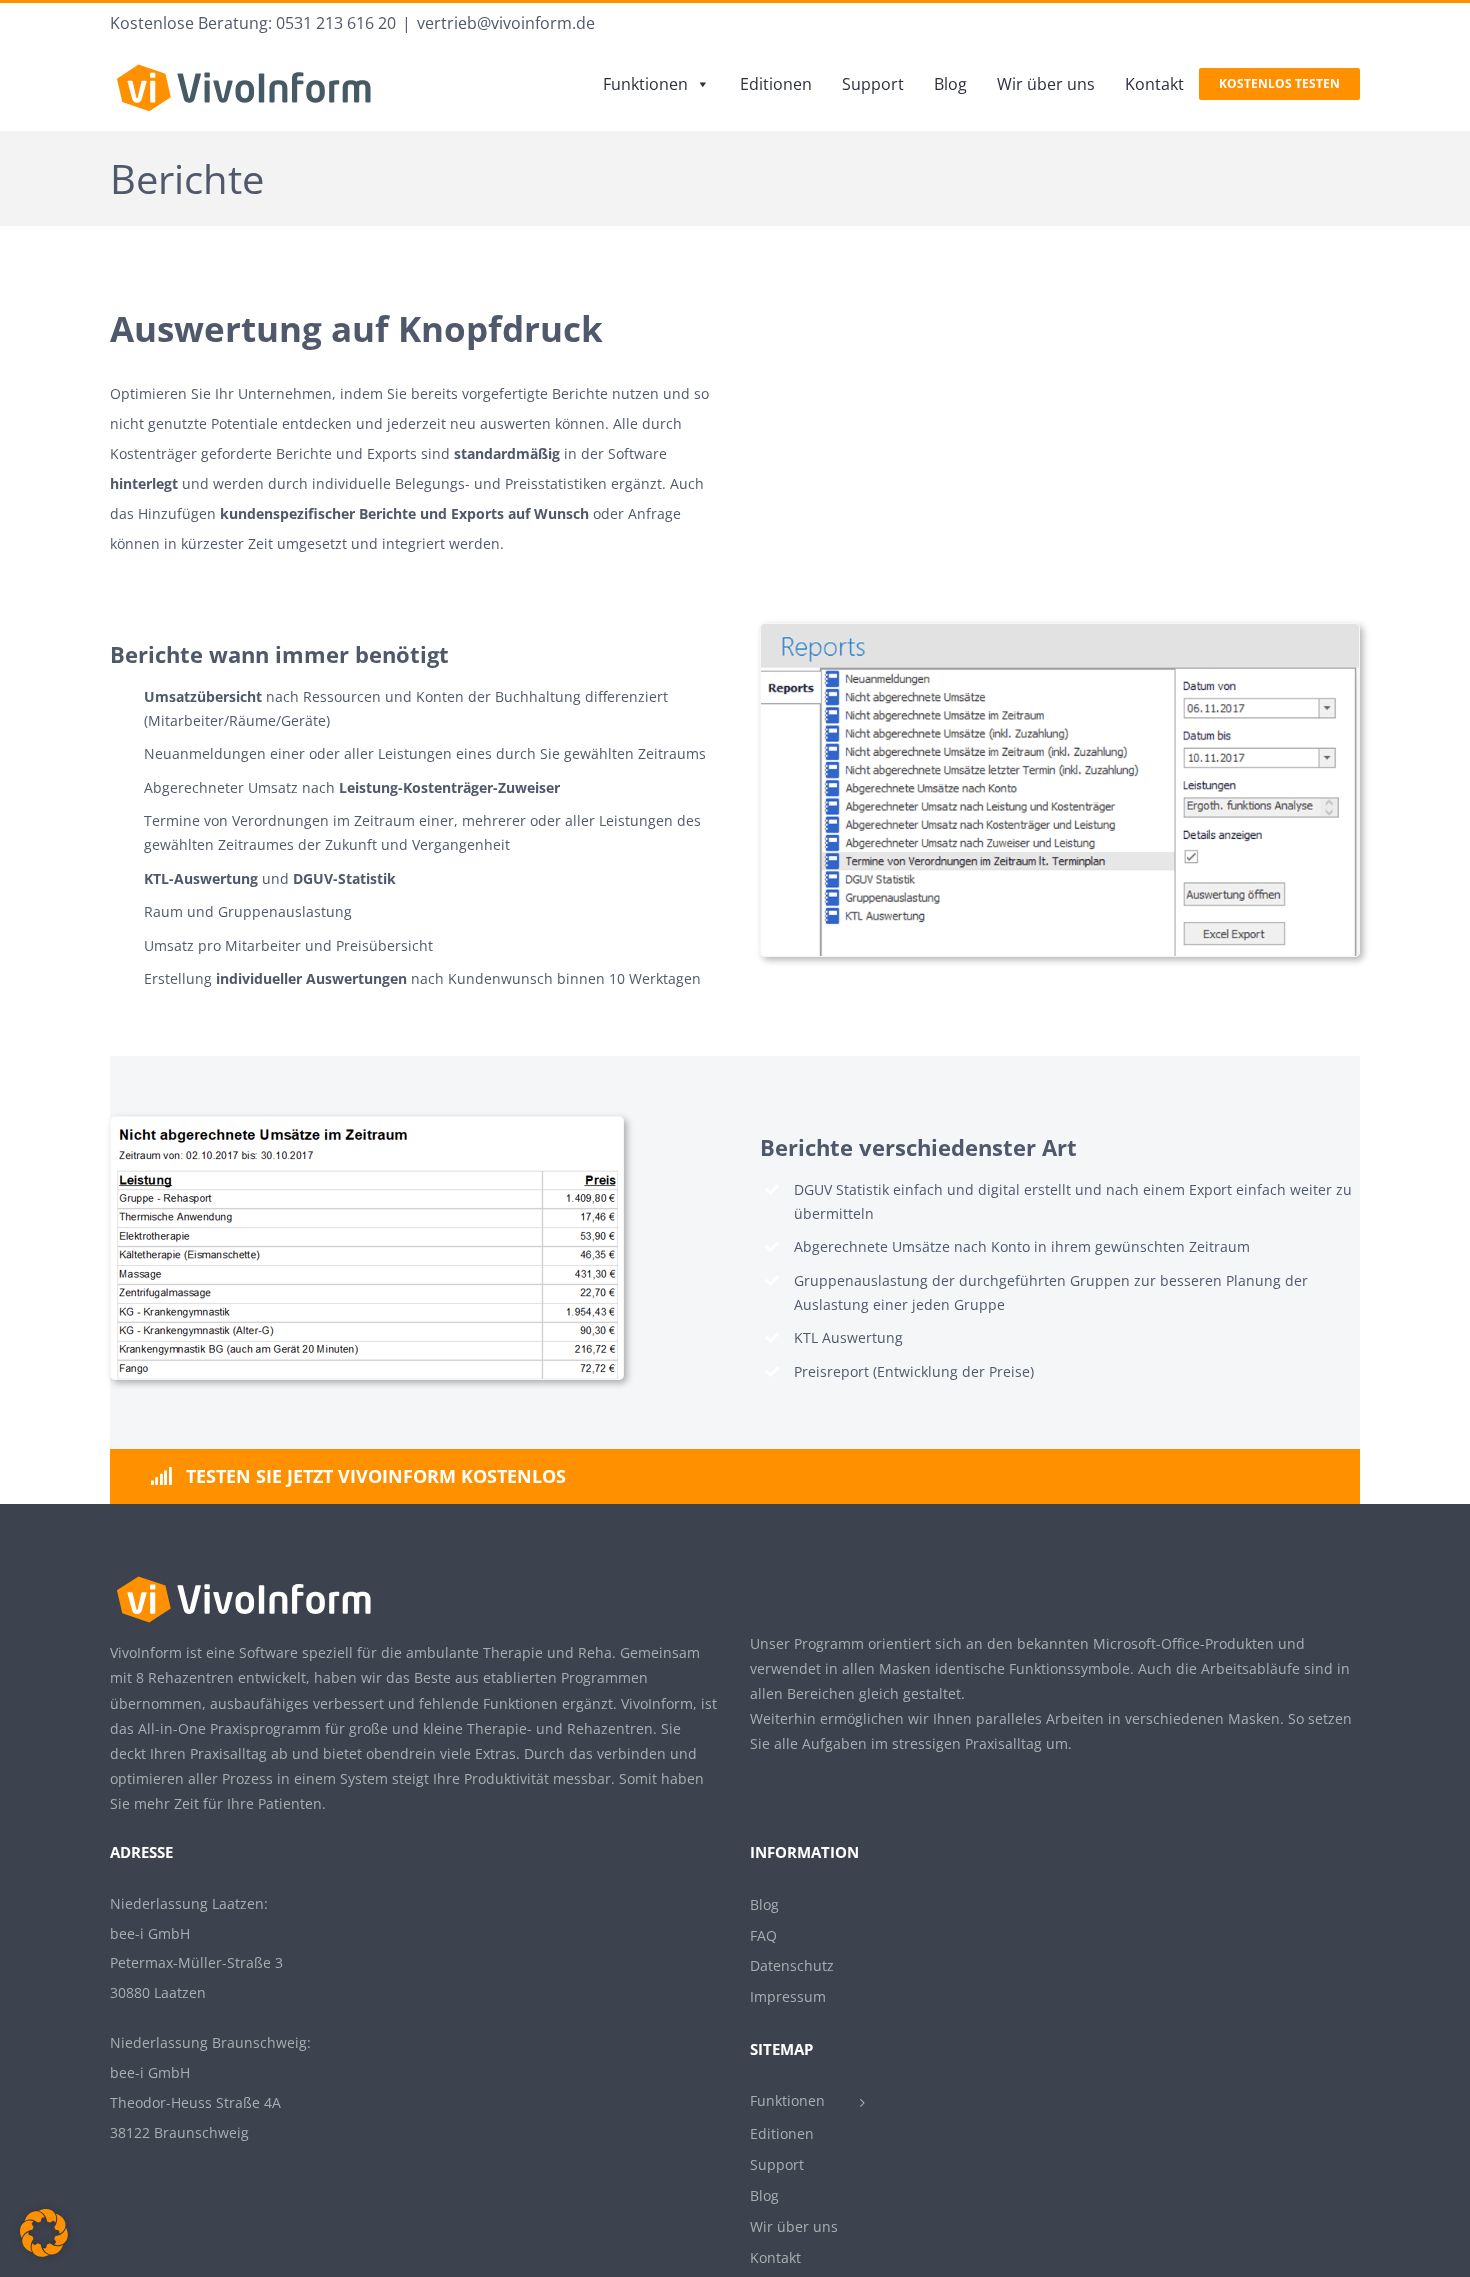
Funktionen (645, 84)
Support (873, 84)
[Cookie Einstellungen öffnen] (44, 2251)
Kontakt (1154, 84)
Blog (950, 84)
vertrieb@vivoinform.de (506, 23)
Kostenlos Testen (1279, 83)
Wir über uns (1046, 84)
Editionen (776, 84)
